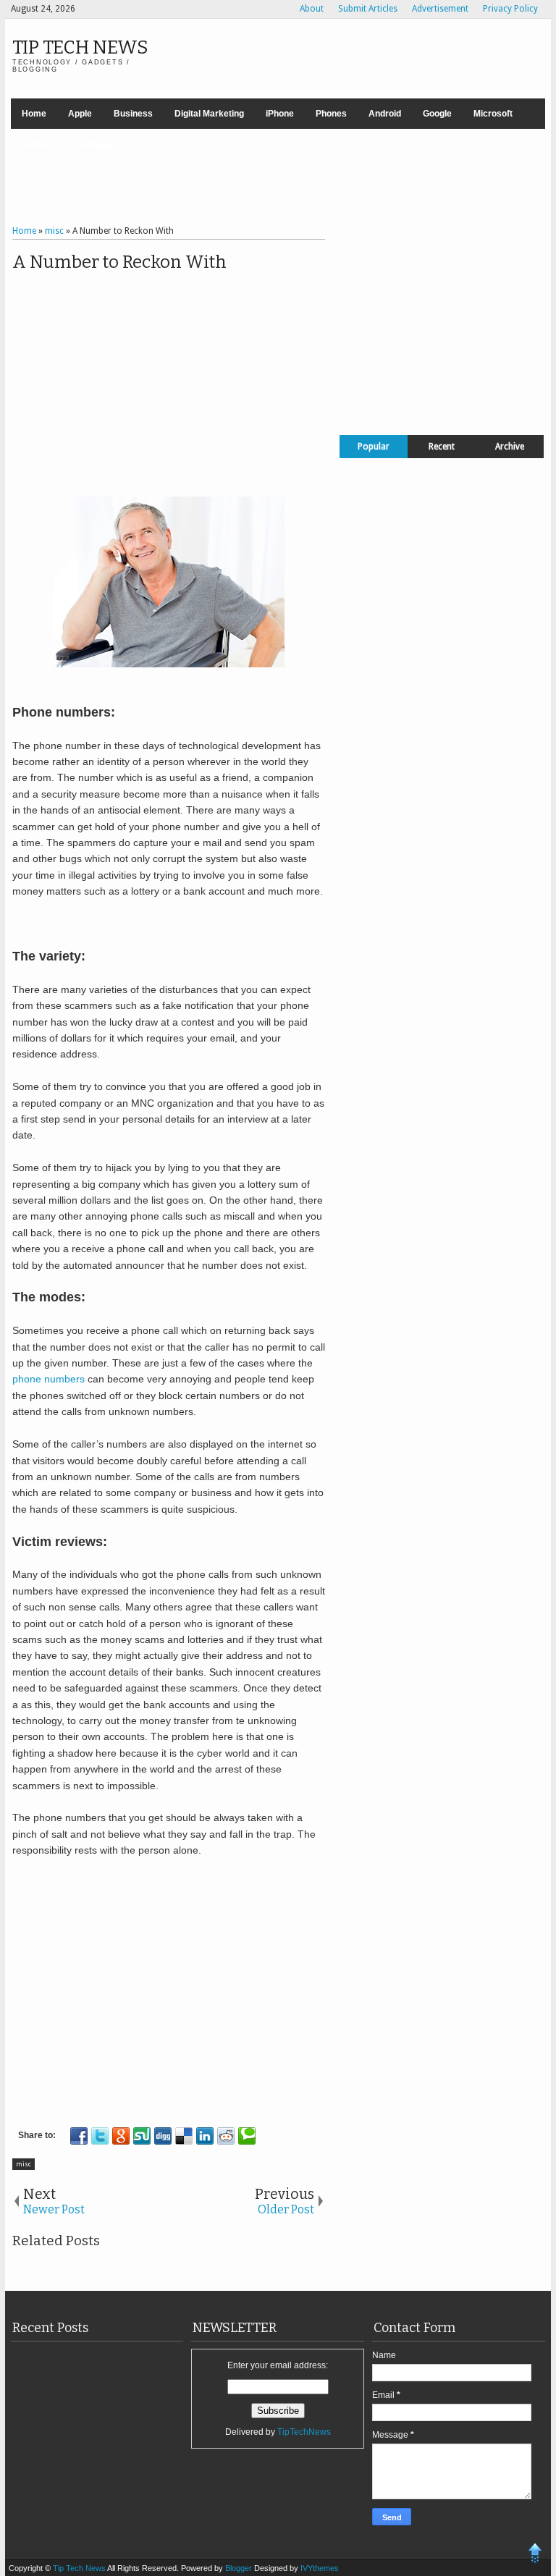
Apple (80, 114)
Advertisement (440, 9)
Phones (331, 114)
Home (34, 114)
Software (40, 144)
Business (133, 114)
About (312, 9)
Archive (510, 447)
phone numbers (49, 1379)
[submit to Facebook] (79, 2136)
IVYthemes (320, 2568)
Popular (374, 447)
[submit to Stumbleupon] (142, 2136)
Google (437, 114)
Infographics (106, 144)
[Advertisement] (278, 179)
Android (385, 114)
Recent (442, 447)
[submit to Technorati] (247, 2136)
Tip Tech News (80, 47)
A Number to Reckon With (119, 262)
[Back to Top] (535, 2555)
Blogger (240, 2568)
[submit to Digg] (163, 2136)
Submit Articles (368, 9)
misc (24, 2164)
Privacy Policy (510, 9)
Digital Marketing (209, 114)
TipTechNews (304, 2432)
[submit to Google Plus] (121, 2136)
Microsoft (493, 114)
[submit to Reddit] (226, 2136)
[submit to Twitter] (100, 2136)
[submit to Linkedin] (205, 2136)
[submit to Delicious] (184, 2136)
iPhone (280, 114)
